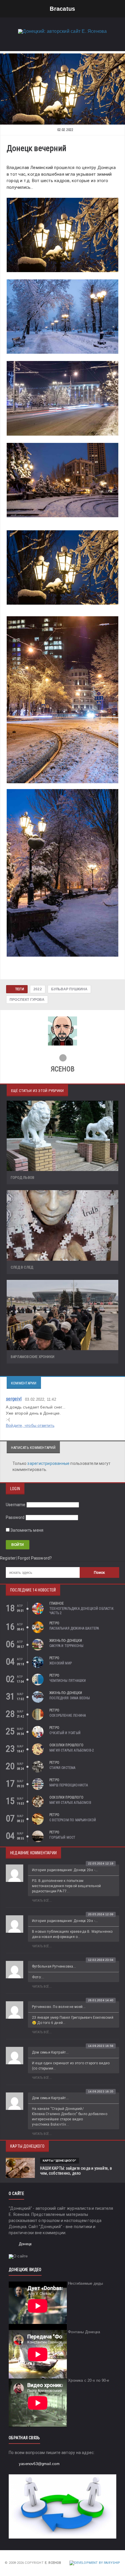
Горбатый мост (62, 1837)
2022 (38, 989)
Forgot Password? (35, 1558)
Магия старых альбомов (70, 1803)
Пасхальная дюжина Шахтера (74, 1628)
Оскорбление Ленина (68, 1715)
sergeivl (14, 1399)
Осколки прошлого (66, 1745)
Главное (57, 1603)
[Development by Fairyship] (95, 2563)
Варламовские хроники (33, 1357)
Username (16, 1505)
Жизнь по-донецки (66, 1641)
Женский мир (61, 1663)
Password (15, 1517)
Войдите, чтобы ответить (30, 1425)
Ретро (54, 1623)
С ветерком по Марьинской (73, 1820)
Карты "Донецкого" (60, 2161)
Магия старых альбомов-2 (72, 1750)
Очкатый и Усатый (65, 1733)
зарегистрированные (49, 1463)
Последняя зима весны (70, 1698)
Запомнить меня (26, 1530)
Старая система (63, 1768)
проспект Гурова (27, 1000)
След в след (22, 1267)
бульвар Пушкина (69, 989)
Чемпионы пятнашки (68, 1681)
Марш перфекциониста (69, 1785)
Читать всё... (42, 1901)
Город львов (23, 1177)
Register (8, 1558)
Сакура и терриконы (66, 1646)
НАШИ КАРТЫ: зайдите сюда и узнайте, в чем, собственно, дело (76, 2171)
